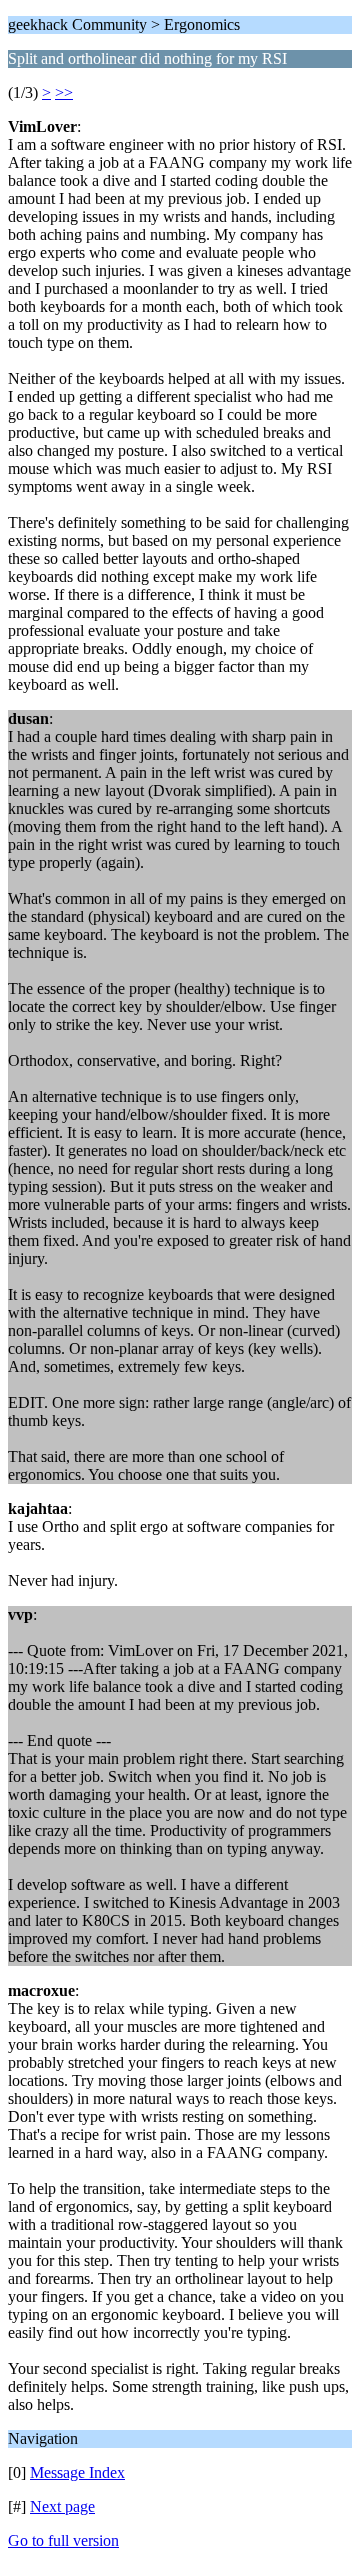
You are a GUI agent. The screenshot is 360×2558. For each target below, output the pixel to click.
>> (64, 92)
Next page (62, 2506)
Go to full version (63, 2540)
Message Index (77, 2472)
